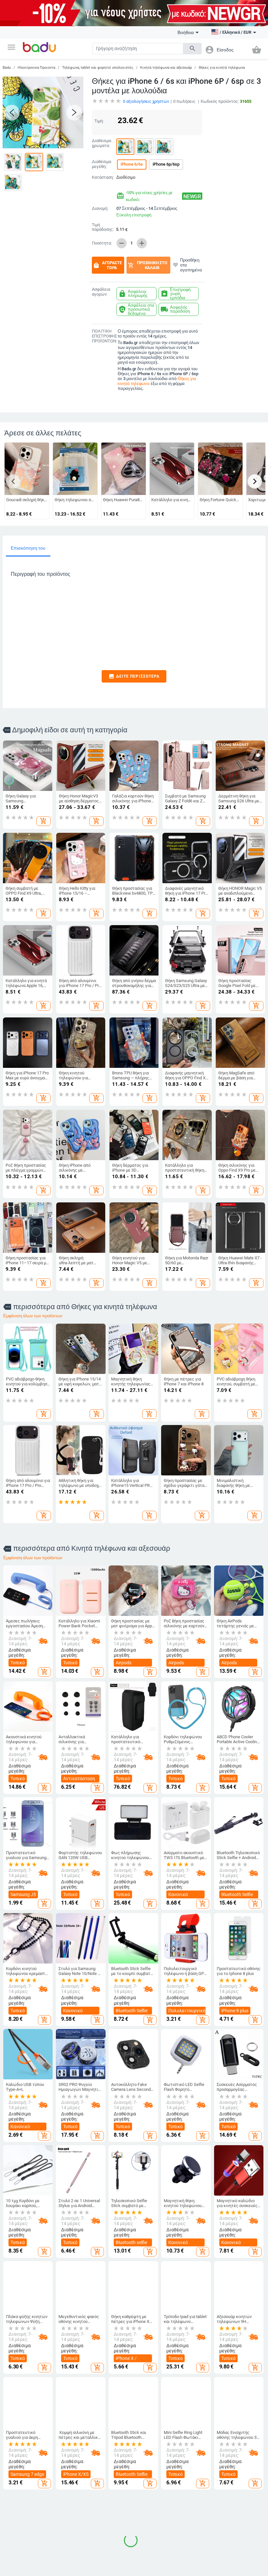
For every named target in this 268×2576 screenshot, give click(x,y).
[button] (11, 47)
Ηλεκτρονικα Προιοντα (36, 68)
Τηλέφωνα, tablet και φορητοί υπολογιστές (98, 68)
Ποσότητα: (102, 243)
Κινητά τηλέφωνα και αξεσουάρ (166, 68)
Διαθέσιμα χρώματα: (101, 143)
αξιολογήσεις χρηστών (146, 101)
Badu (7, 68)
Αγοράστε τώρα (107, 265)
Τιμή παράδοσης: (103, 227)
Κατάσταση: (103, 177)
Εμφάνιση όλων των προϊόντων (33, 1316)
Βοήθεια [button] (186, 32)
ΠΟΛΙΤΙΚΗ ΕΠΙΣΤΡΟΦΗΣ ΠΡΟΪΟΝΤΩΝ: (103, 336)
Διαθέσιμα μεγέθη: (101, 164)
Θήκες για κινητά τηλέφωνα (222, 68)
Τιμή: (99, 121)
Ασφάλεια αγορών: (101, 292)
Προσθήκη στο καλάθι (147, 265)
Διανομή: (100, 209)
